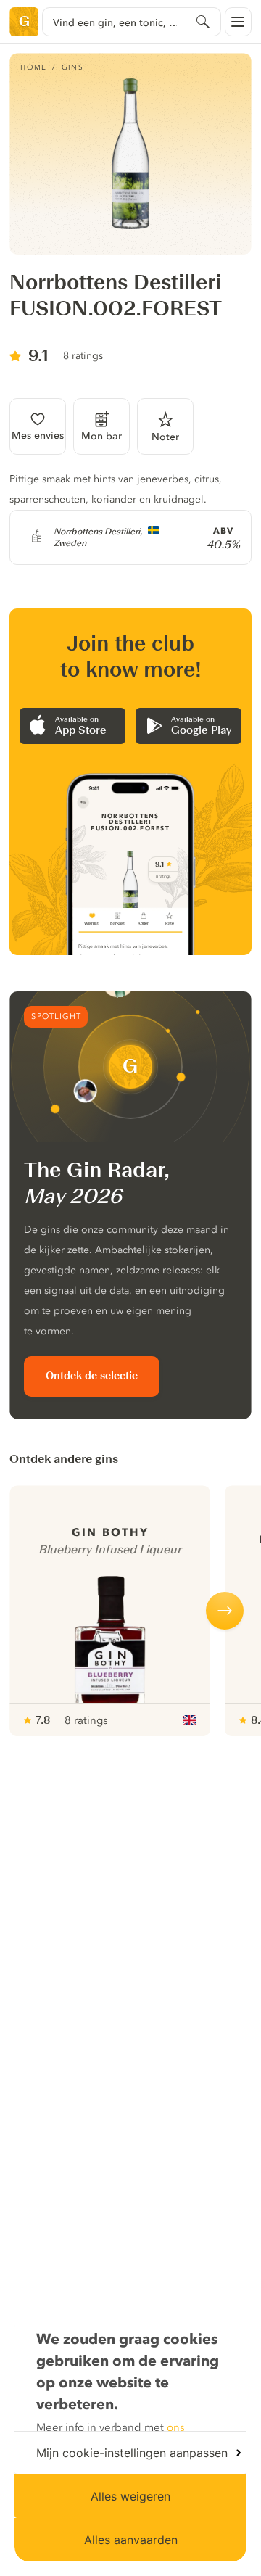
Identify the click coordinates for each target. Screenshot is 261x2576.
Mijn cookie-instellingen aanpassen (132, 2453)
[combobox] (131, 22)
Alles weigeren (130, 2496)
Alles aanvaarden (131, 2540)
